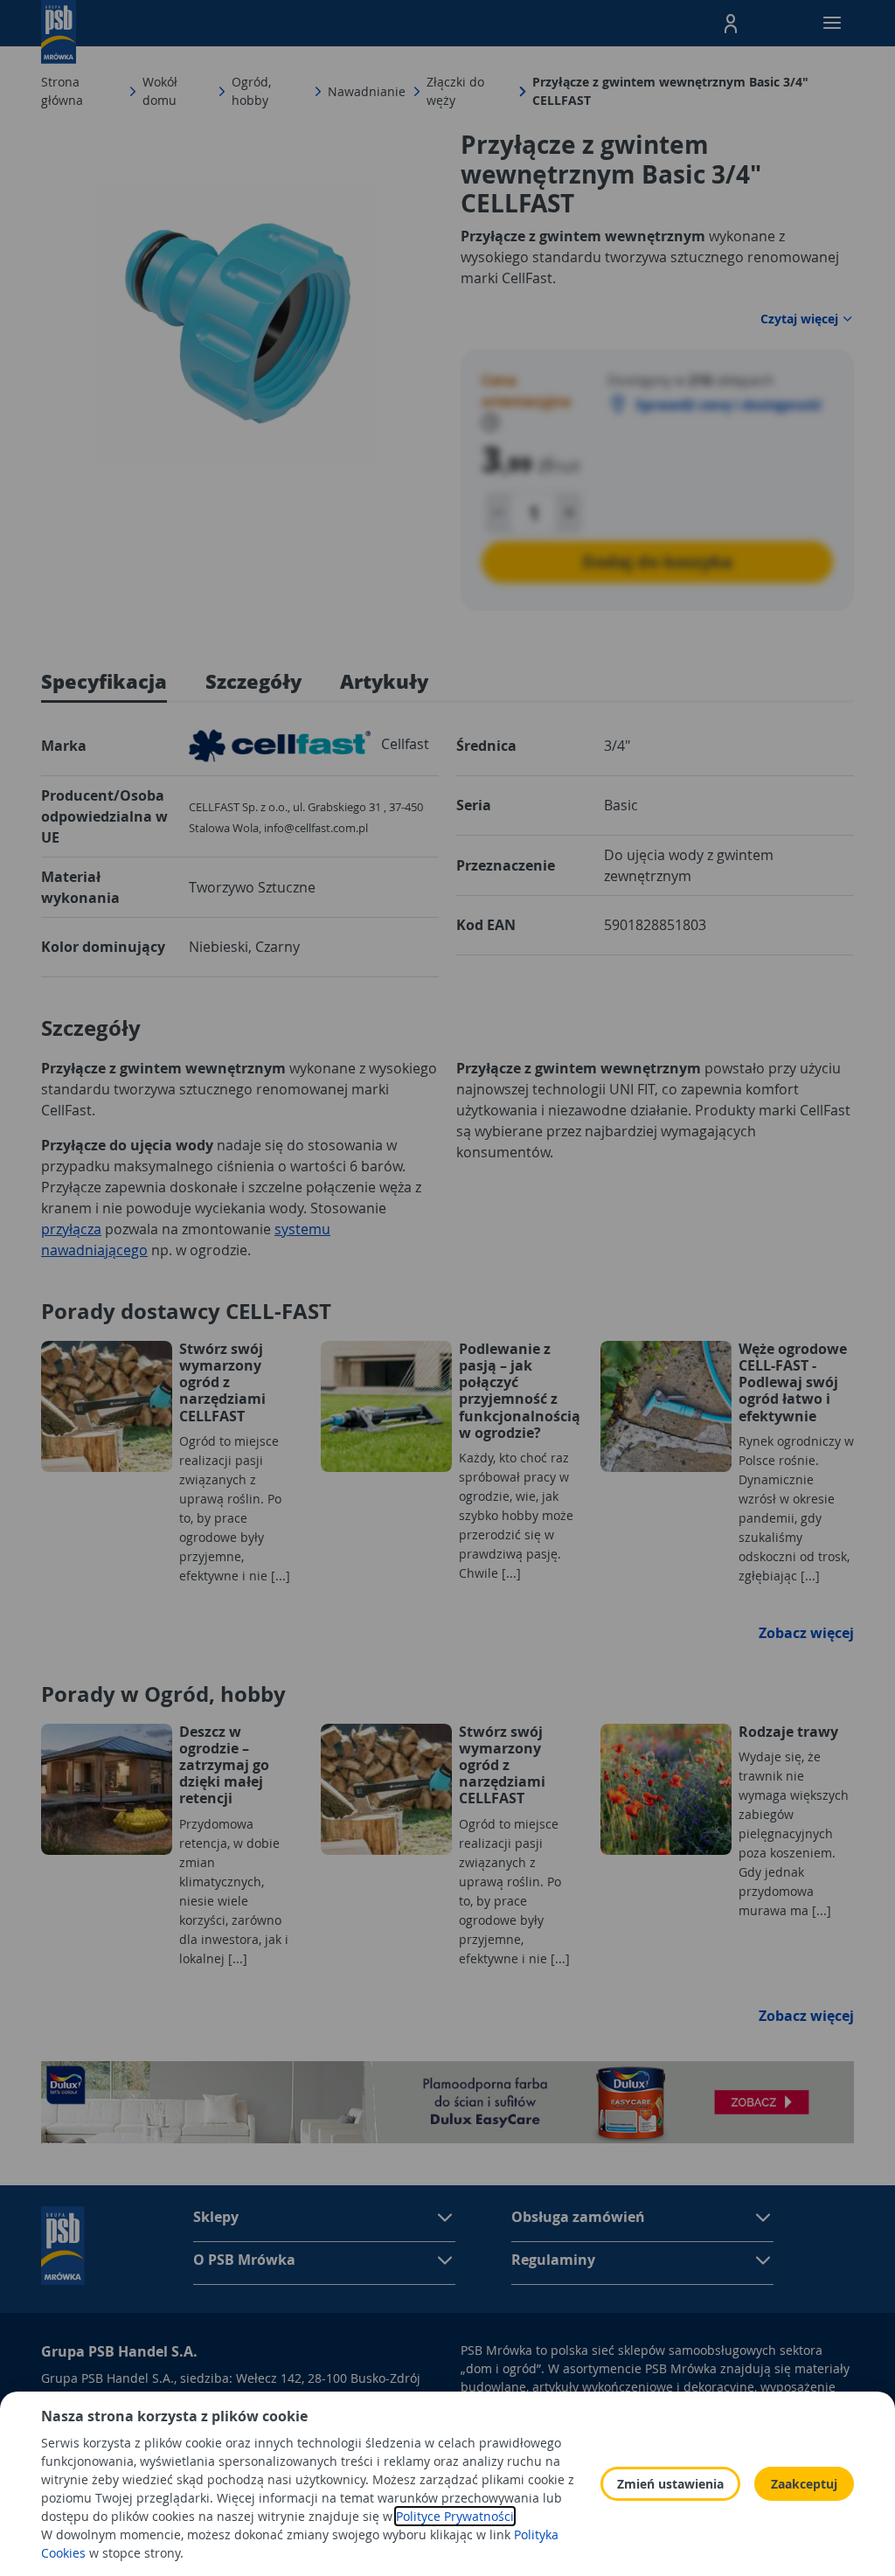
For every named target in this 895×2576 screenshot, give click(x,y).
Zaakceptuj (804, 2484)
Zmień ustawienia (670, 2484)
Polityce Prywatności (455, 2516)
